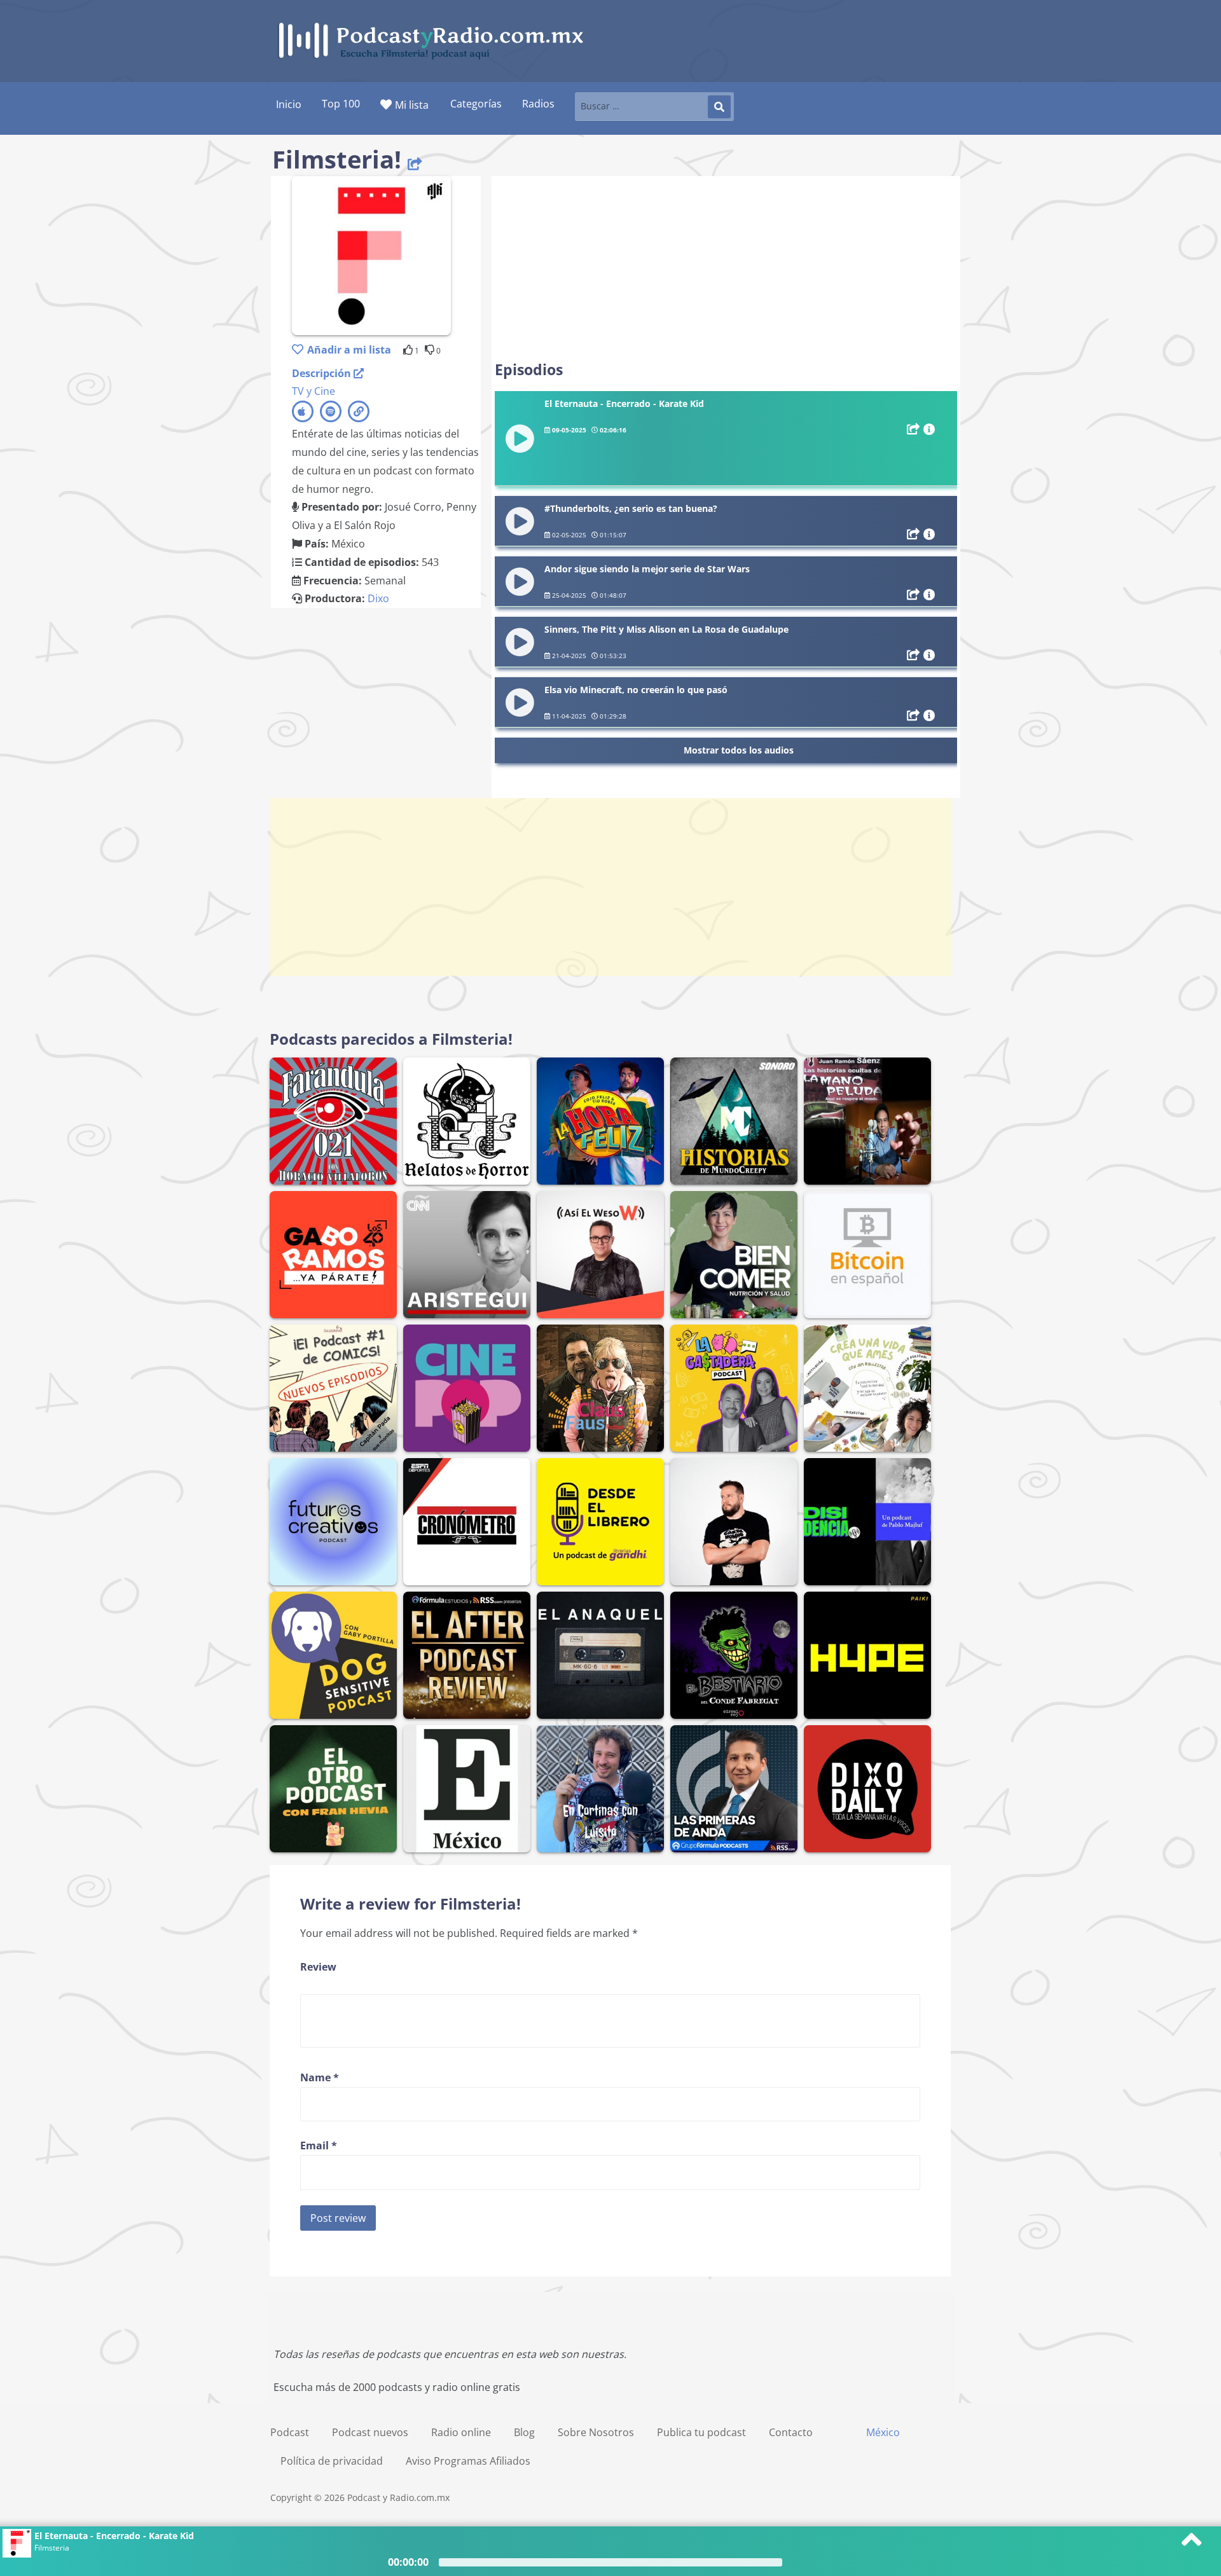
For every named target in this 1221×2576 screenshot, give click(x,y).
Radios (538, 104)
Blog (524, 2432)
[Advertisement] (726, 268)
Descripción (323, 373)
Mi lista (412, 105)
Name (320, 2077)
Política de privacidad (332, 2461)
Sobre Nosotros (596, 2432)
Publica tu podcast (701, 2432)
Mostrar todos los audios (739, 750)
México (883, 2432)
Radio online (461, 2432)
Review (318, 1967)
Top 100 (341, 104)
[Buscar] (719, 107)
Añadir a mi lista (349, 350)
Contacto (791, 2432)
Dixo (378, 598)
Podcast (290, 2432)
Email (319, 2146)
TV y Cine (314, 391)
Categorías (476, 104)
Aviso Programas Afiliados (468, 2461)
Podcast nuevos (370, 2432)
